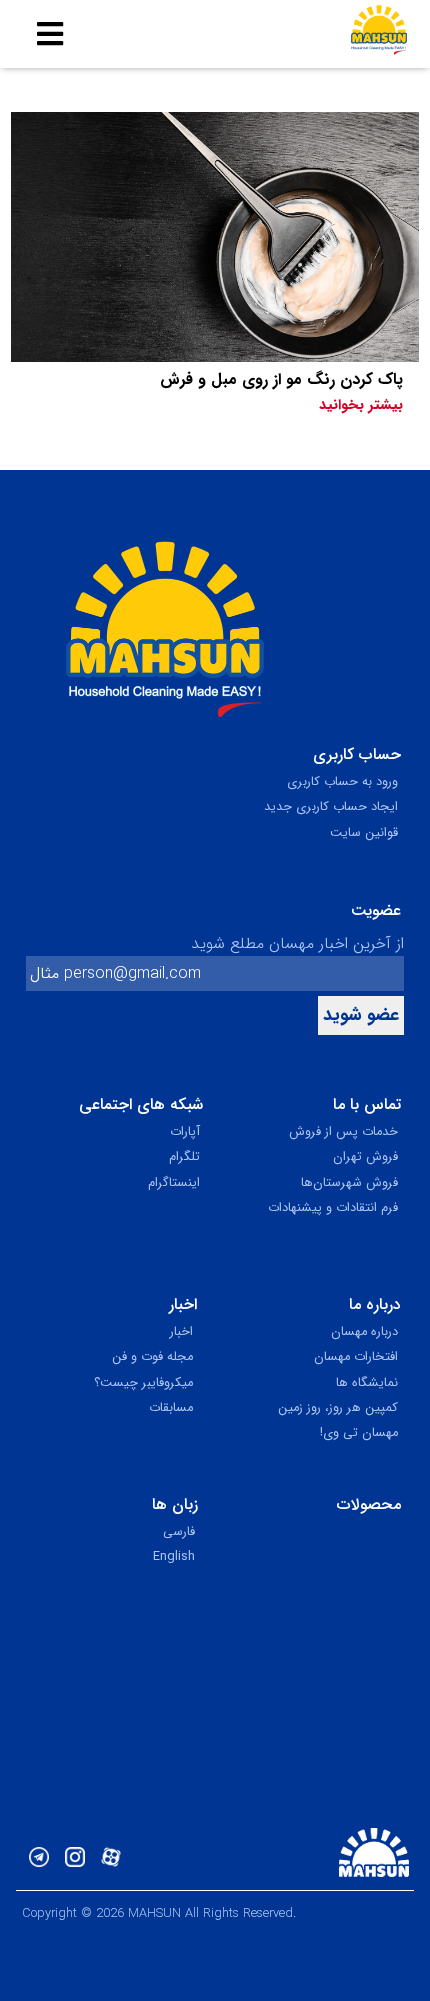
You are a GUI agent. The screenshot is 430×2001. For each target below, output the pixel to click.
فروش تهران (365, 1157)
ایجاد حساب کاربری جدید (331, 807)
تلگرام (184, 1157)
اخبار (181, 1332)
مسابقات (171, 1408)
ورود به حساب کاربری (342, 782)
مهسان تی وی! (359, 1433)
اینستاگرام (174, 1183)
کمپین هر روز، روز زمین (338, 1408)
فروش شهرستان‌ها (349, 1183)
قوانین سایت (364, 833)
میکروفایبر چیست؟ (143, 1383)
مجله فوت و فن (152, 1357)
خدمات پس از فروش (343, 1132)
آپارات (185, 1132)
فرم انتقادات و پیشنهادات (333, 1208)
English (174, 1557)
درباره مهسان (364, 1332)
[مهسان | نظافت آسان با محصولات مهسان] (379, 34)
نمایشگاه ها (367, 1383)
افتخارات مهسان (356, 1357)
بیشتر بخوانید (361, 405)
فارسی (179, 1532)
